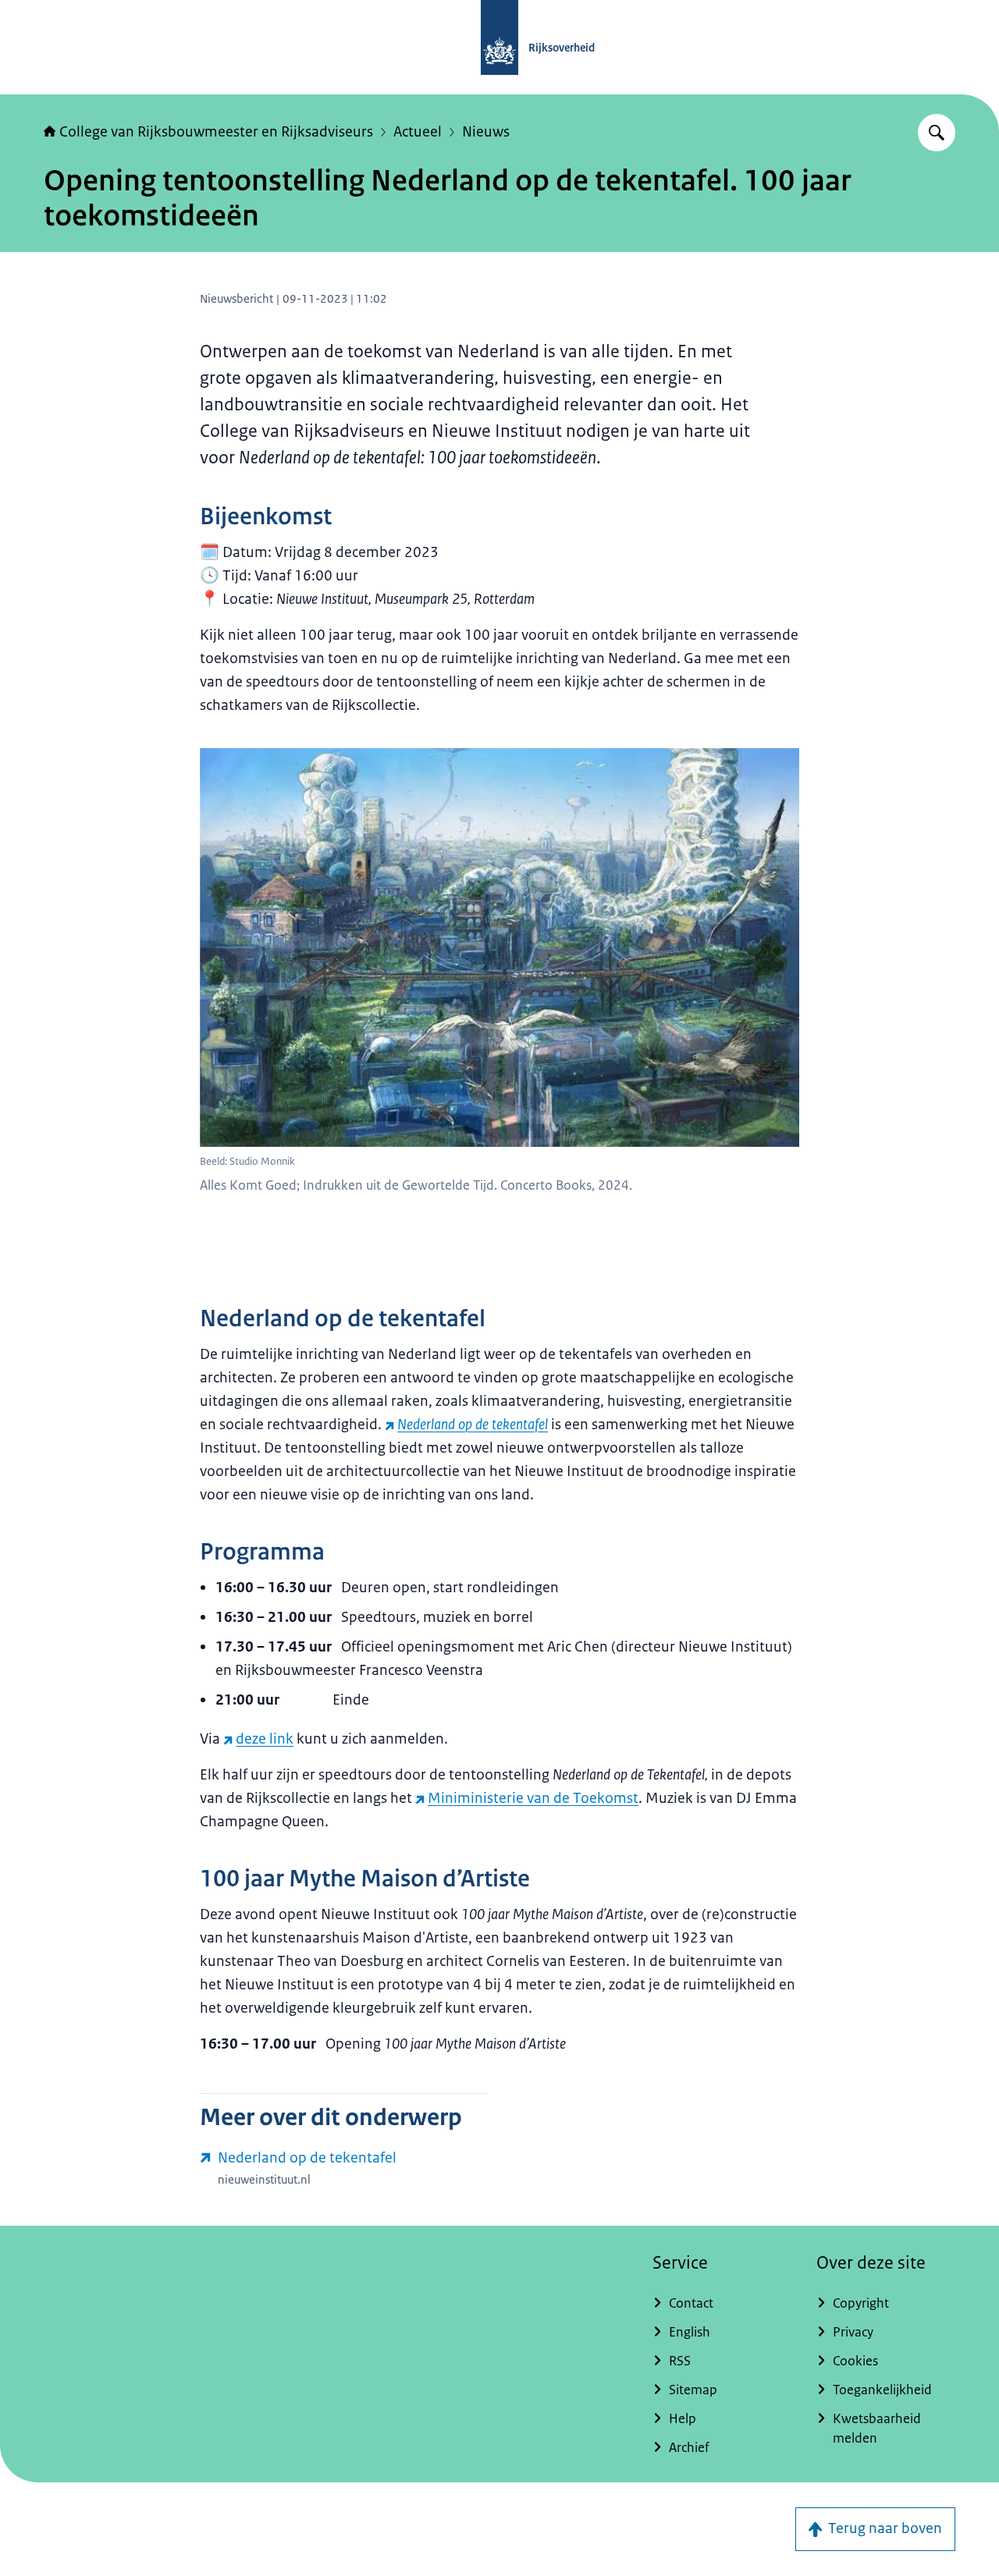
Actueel (418, 132)
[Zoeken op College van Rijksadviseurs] (937, 133)
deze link (265, 1739)
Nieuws (486, 132)
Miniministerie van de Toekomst (533, 1798)
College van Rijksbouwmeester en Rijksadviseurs (216, 132)
